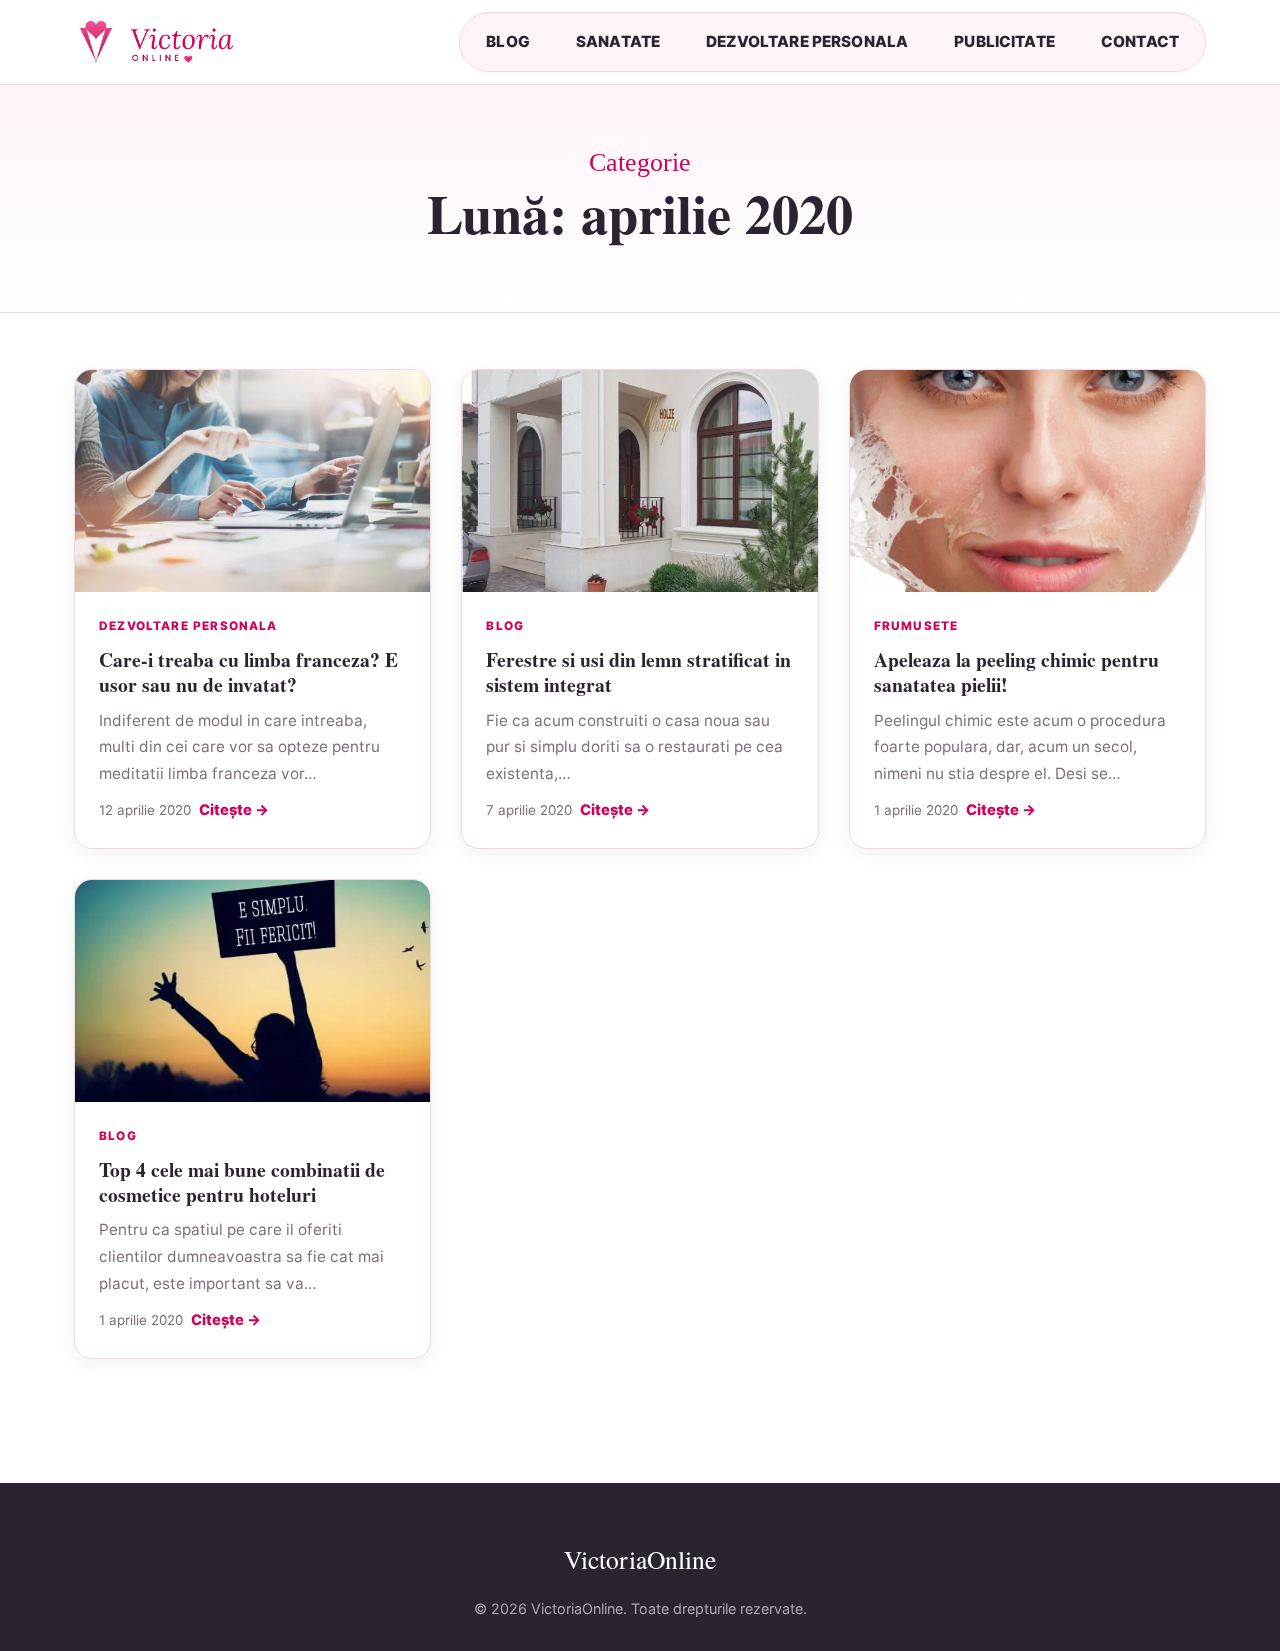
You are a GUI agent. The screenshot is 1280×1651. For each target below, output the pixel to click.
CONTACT (1140, 41)
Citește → (234, 810)
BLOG (508, 41)
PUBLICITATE (1004, 41)
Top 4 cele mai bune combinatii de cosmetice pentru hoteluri (242, 1182)
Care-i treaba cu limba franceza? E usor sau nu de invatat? (248, 672)
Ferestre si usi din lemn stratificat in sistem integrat (638, 672)
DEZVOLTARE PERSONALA (807, 41)
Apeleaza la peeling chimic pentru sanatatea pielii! (1016, 672)
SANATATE (618, 41)
